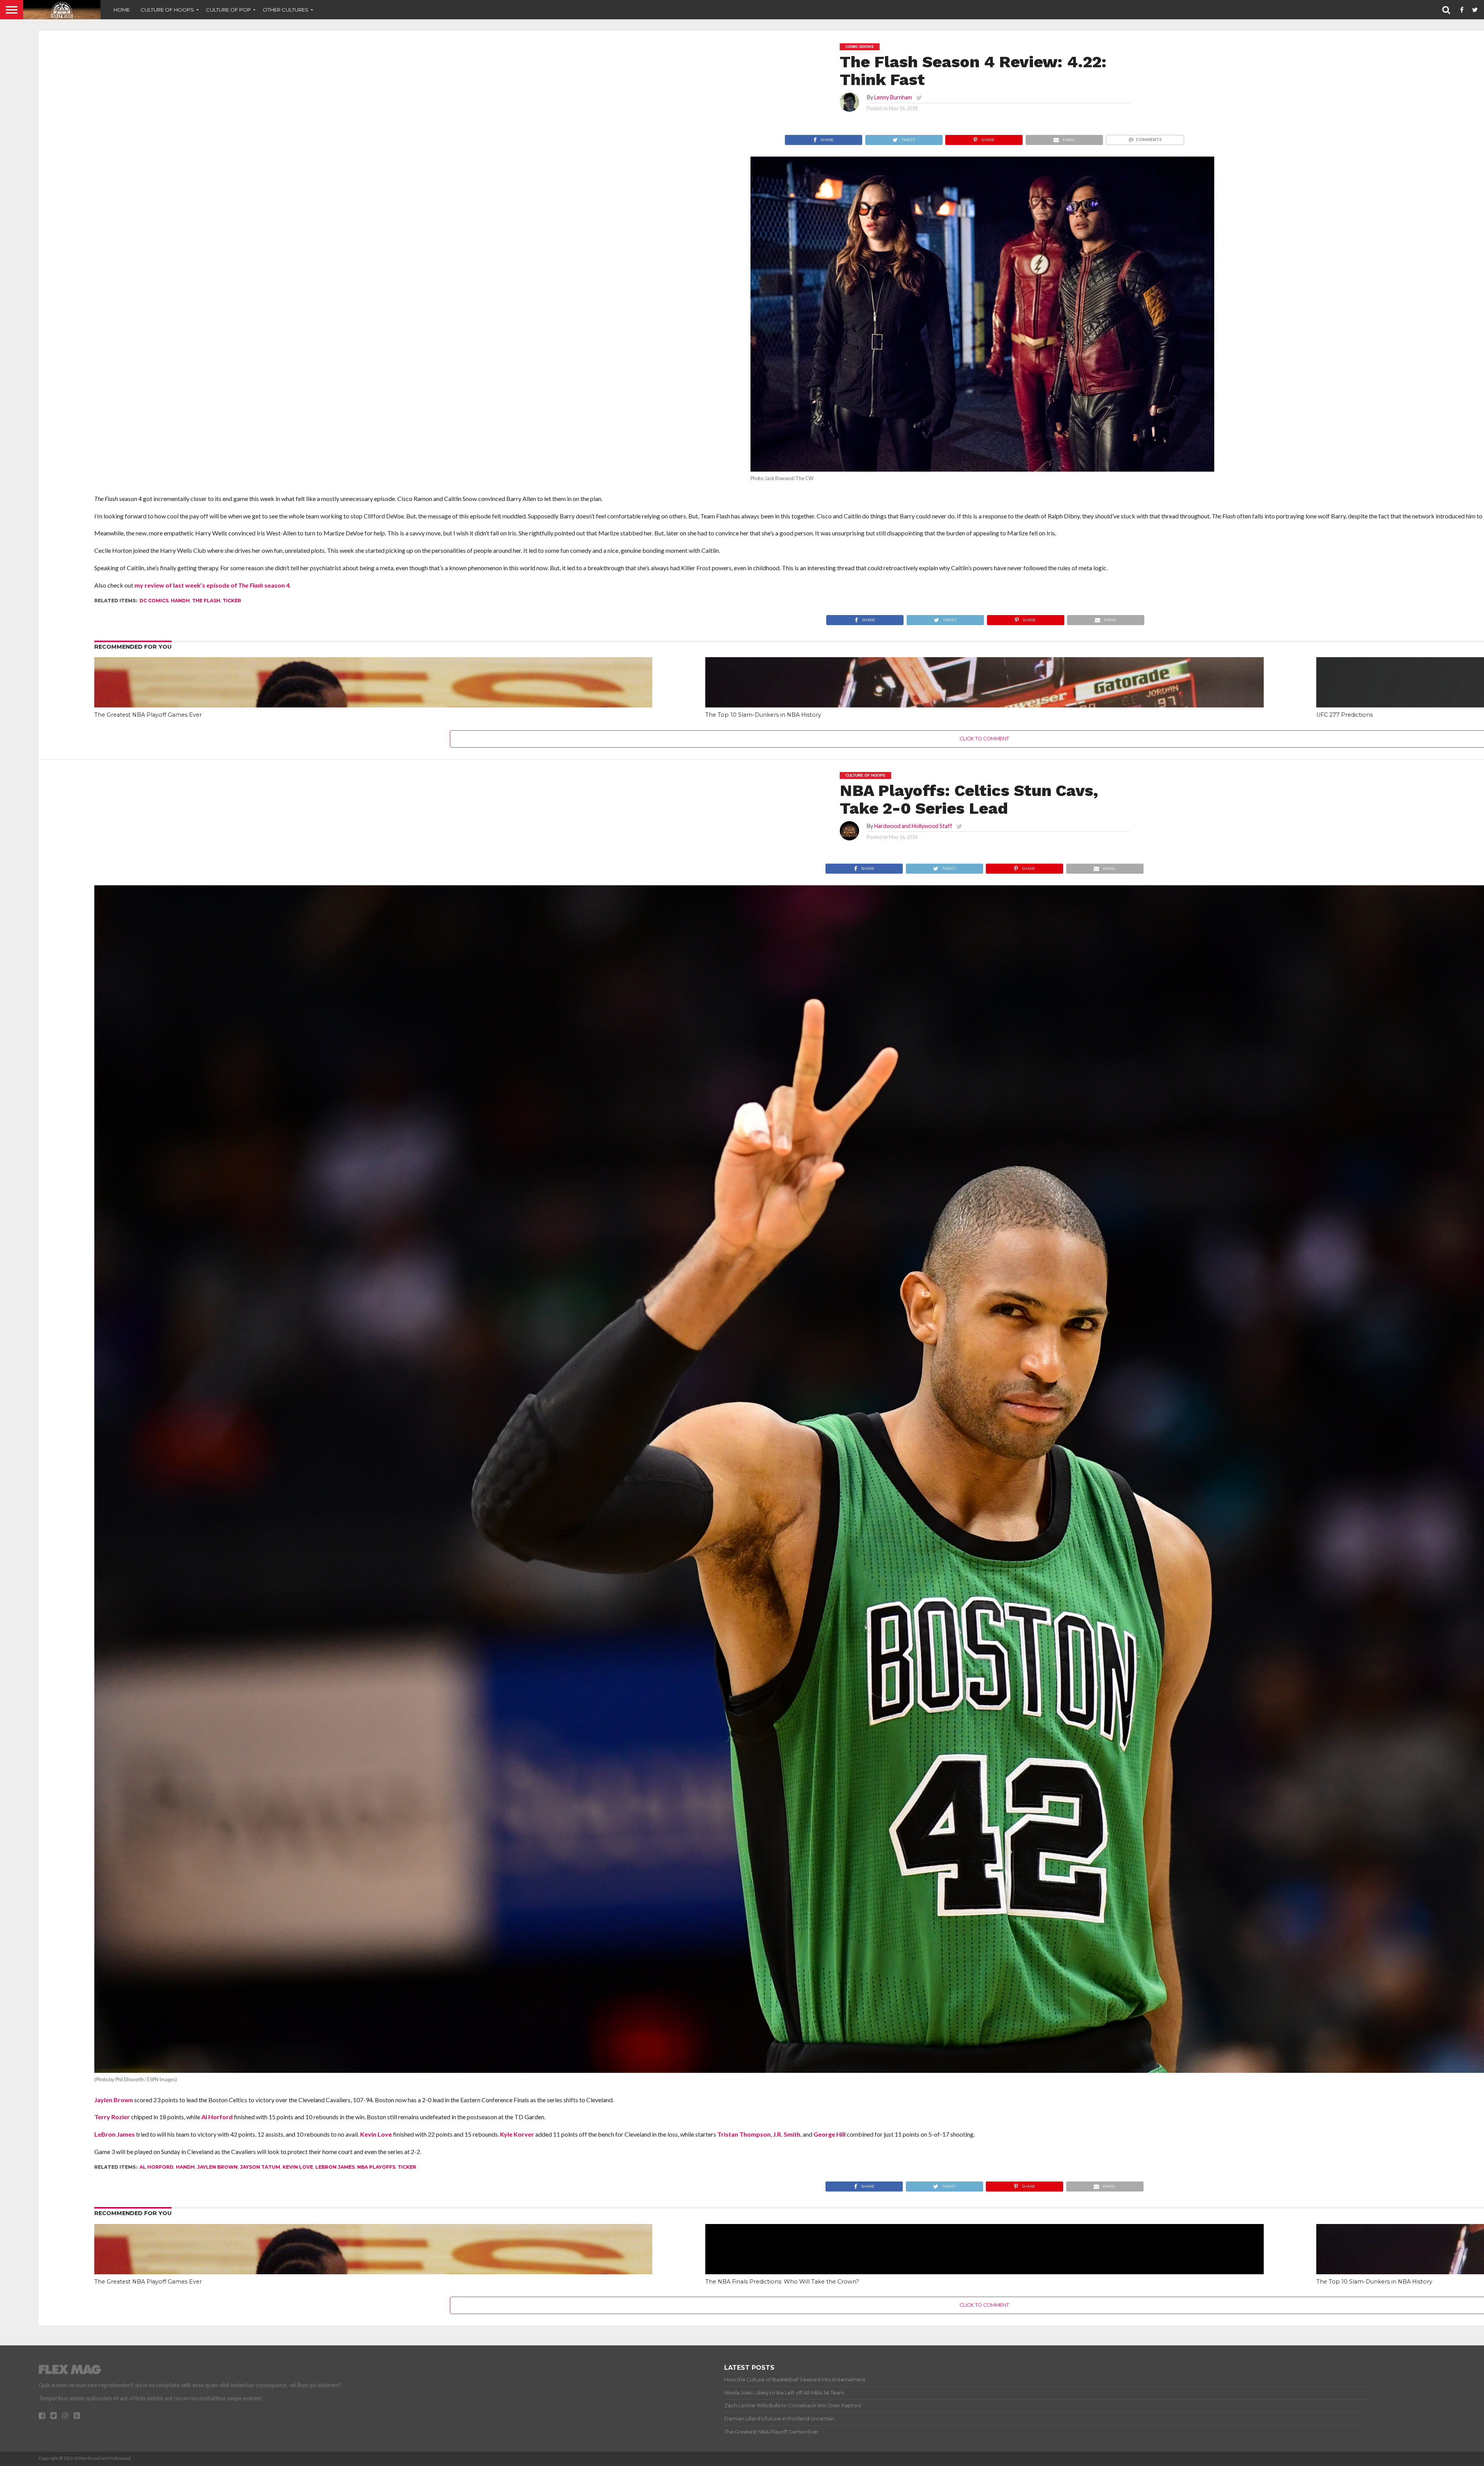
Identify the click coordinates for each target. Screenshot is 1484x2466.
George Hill (830, 2134)
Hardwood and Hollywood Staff (913, 826)
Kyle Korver (517, 2134)
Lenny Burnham (893, 97)
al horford (157, 2167)
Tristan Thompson (744, 2134)
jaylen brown (217, 2167)
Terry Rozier (112, 2117)
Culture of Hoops (167, 10)
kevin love (298, 2167)
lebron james (335, 2167)
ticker (232, 601)
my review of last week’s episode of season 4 (212, 585)
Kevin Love (376, 2134)
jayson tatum (260, 2167)
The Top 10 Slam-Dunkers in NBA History (763, 715)
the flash (206, 601)
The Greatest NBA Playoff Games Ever (148, 715)
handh (180, 601)
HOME (122, 10)
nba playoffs (376, 2167)
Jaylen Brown (114, 2100)
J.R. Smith (787, 2134)
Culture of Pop (228, 10)
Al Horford (217, 2117)
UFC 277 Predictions (1344, 715)
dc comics (154, 601)
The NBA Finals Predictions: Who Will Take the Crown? (782, 2282)
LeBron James (115, 2134)
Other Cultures (286, 10)
